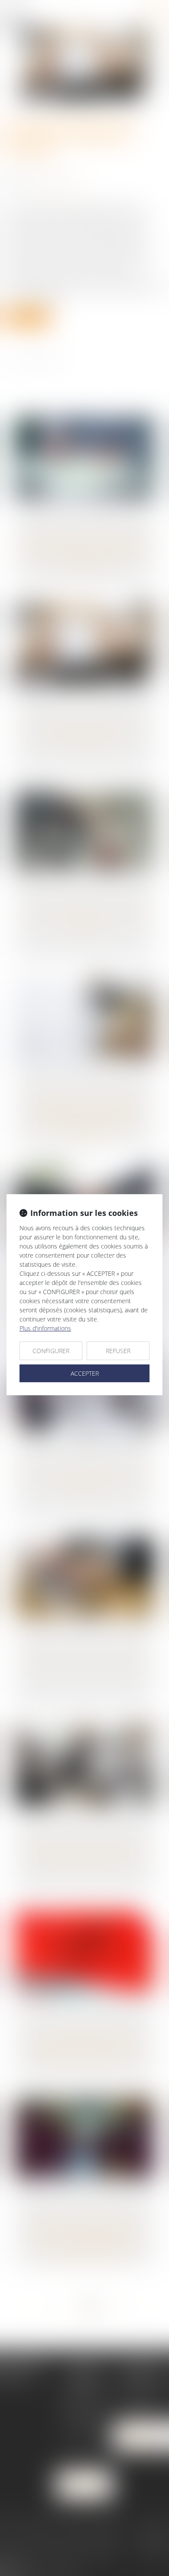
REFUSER (118, 1351)
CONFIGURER (51, 1351)
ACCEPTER (85, 1373)
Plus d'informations (45, 1328)
